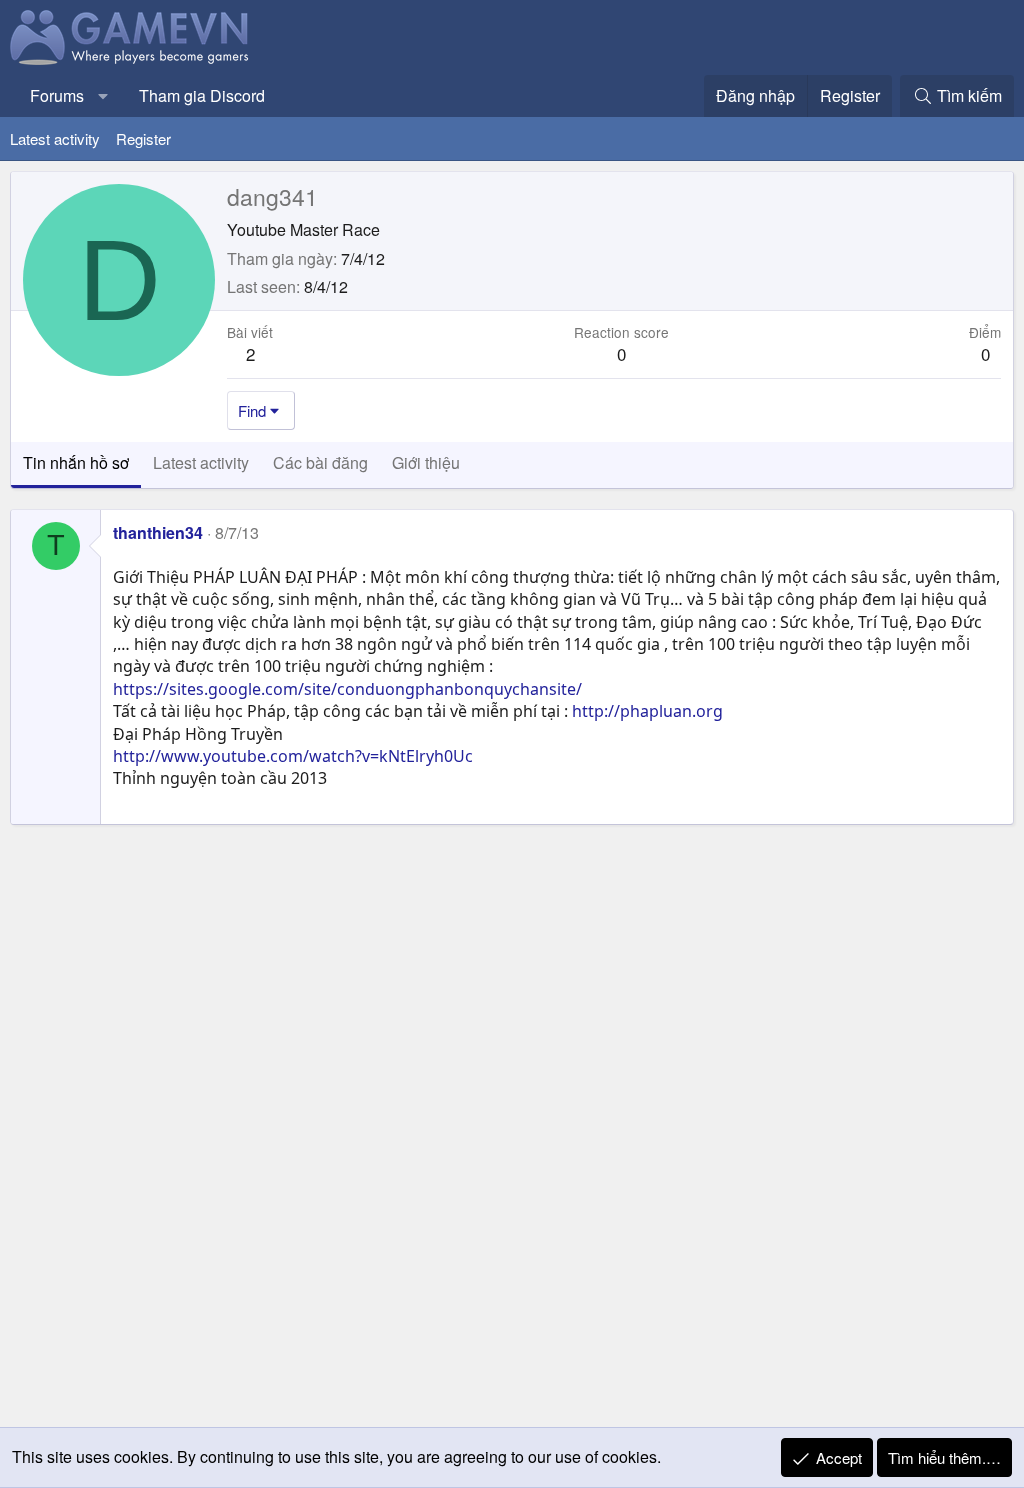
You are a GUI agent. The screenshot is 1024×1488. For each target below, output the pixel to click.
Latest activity (55, 138)
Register (143, 138)
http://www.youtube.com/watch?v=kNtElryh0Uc (293, 756)
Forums (57, 95)
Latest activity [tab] (201, 462)
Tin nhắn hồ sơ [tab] (76, 462)
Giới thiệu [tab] (426, 462)
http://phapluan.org (647, 711)
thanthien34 (158, 532)
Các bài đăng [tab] (320, 462)
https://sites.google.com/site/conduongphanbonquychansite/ (347, 689)
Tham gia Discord (202, 95)
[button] (103, 96)
